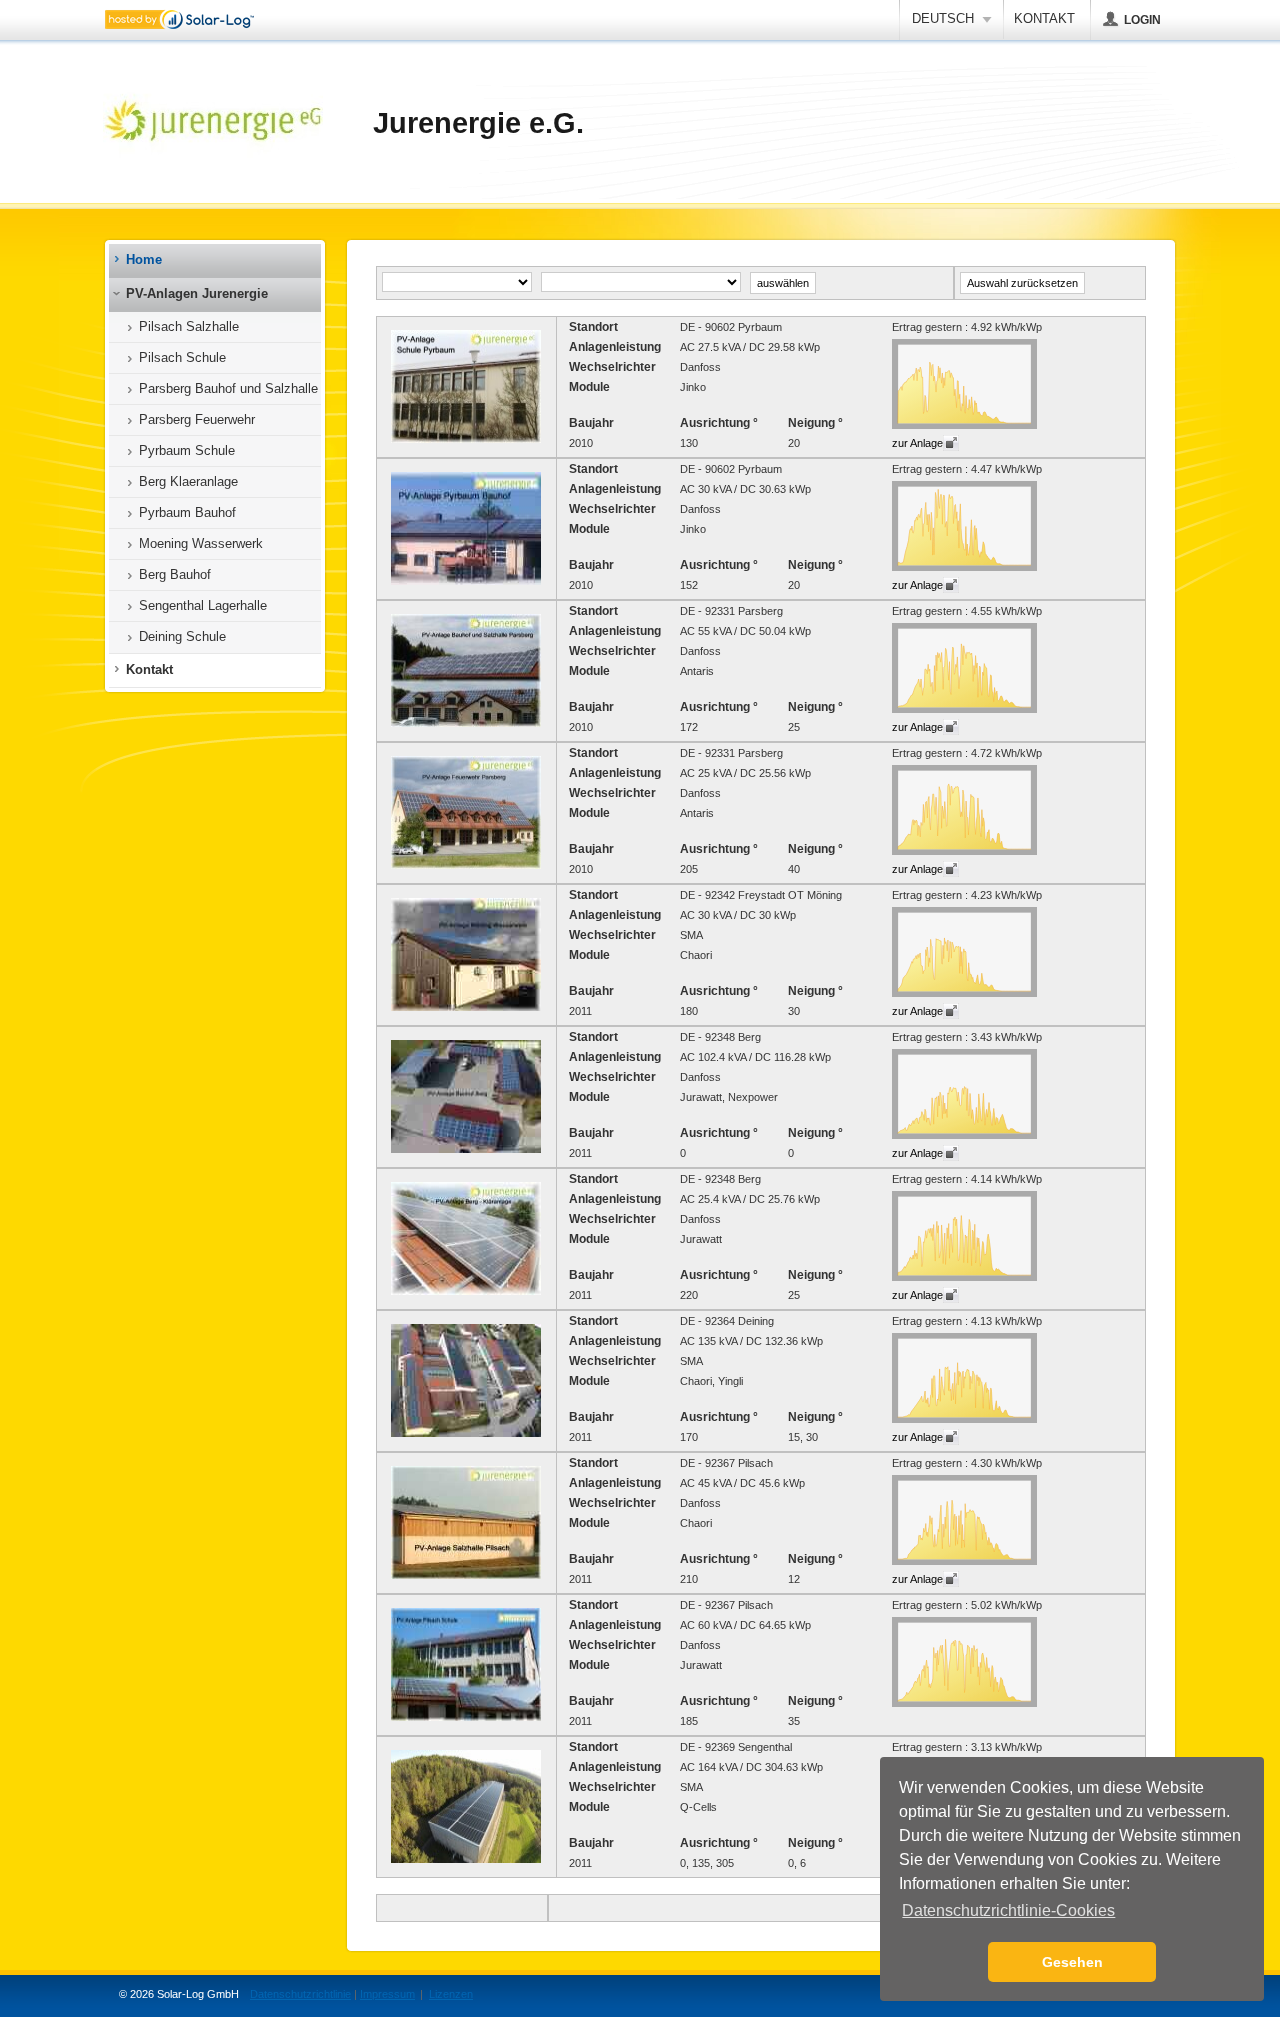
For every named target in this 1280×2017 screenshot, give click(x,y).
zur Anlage (917, 443)
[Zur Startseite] (213, 123)
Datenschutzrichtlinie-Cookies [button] (1008, 1910)
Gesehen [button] (1072, 1962)
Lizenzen (451, 1994)
